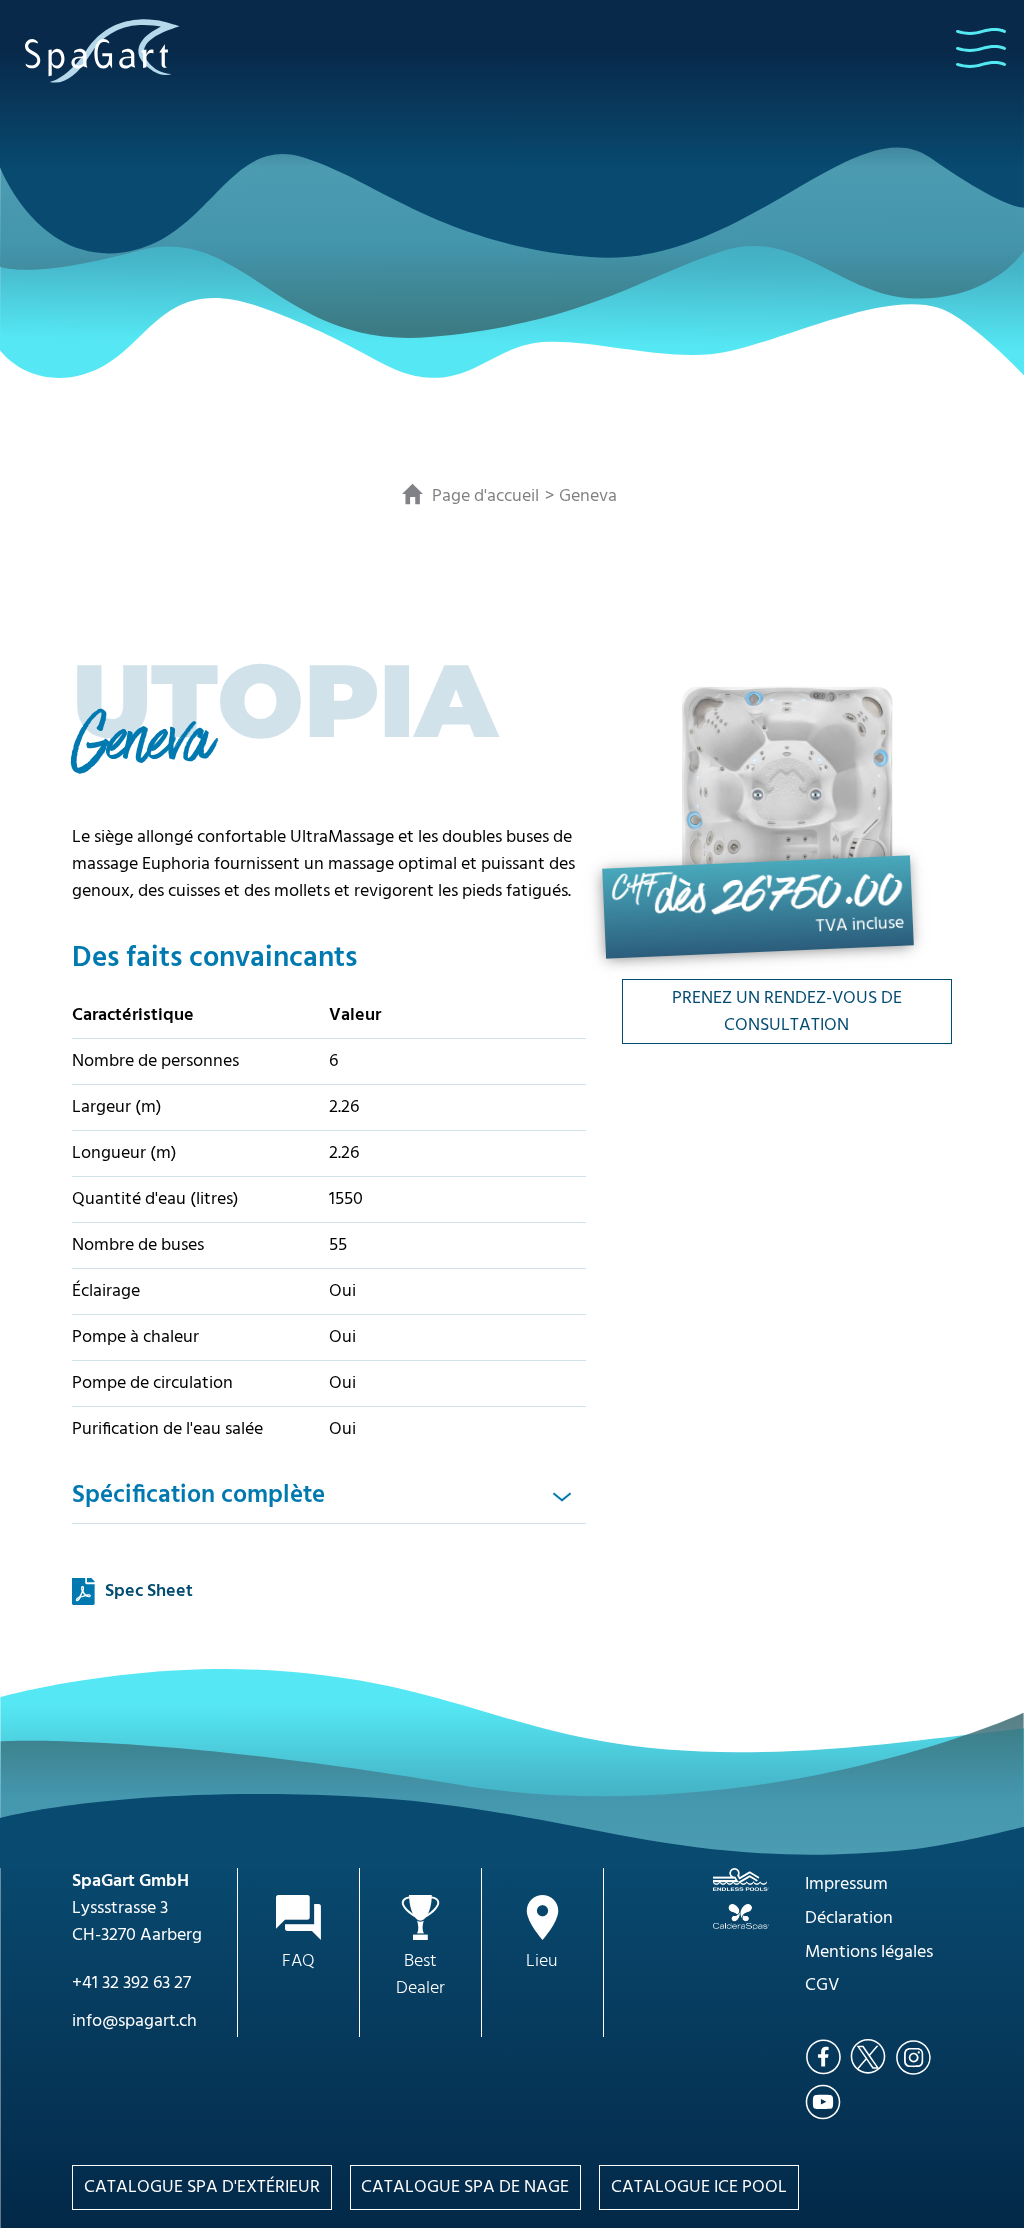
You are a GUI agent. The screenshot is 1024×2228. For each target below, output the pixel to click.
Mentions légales (869, 1952)
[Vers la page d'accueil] (102, 50)
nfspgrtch (136, 2021)
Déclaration (849, 1918)
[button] (981, 48)
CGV (822, 1985)
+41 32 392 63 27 (131, 1983)
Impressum (846, 1884)
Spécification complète (198, 1495)
